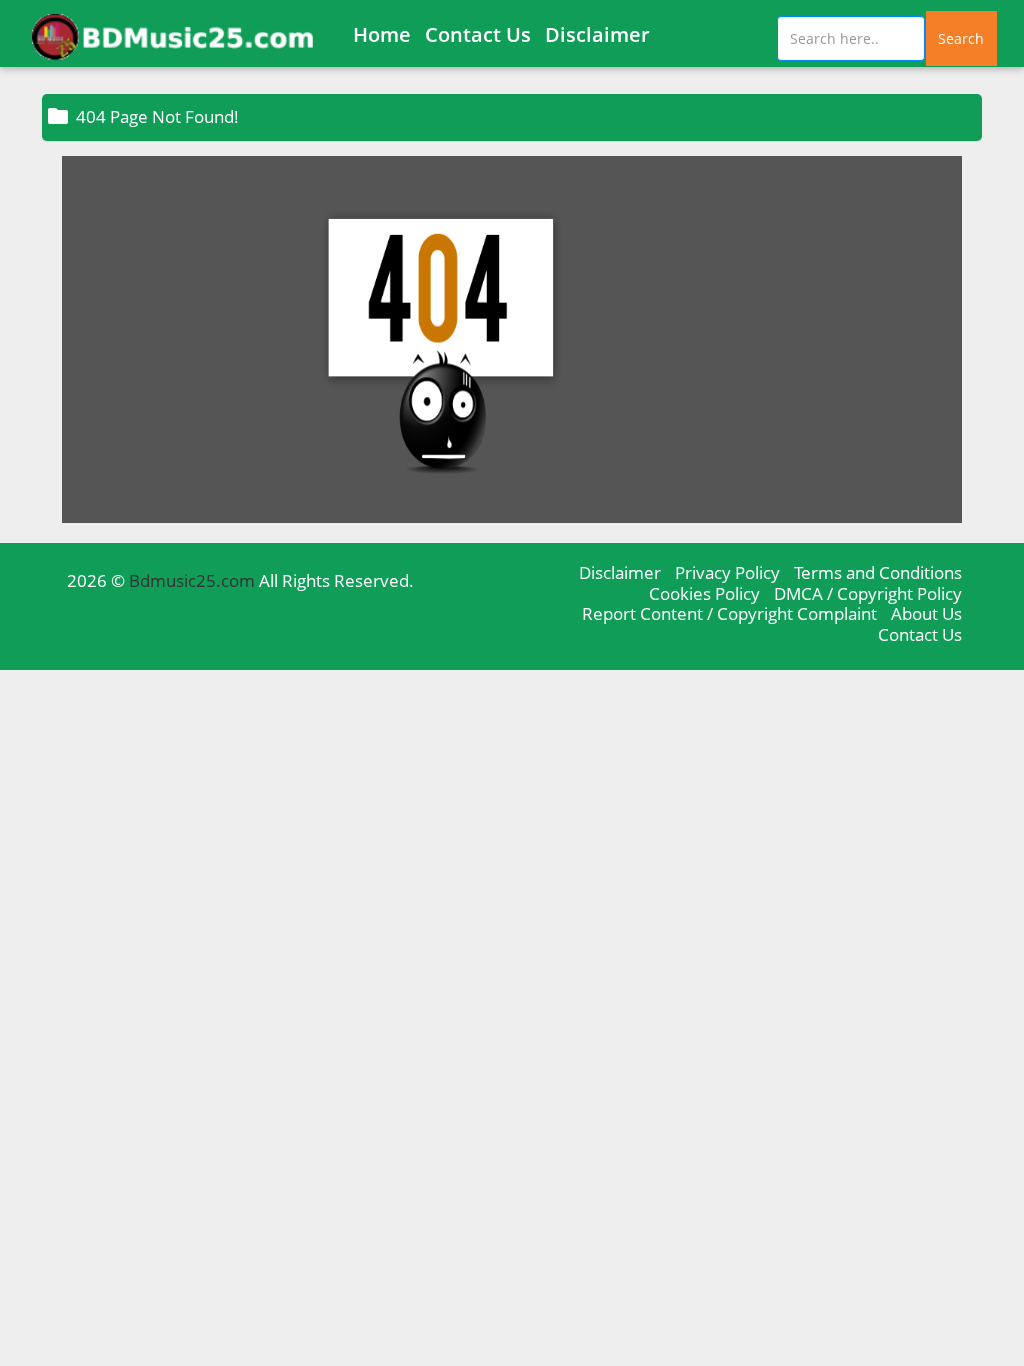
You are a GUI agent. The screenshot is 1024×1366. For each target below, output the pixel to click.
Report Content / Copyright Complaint (729, 613)
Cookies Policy (704, 593)
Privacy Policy (727, 572)
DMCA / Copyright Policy (868, 593)
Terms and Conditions (878, 572)
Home (382, 34)
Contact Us (478, 34)
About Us (926, 613)
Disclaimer (597, 34)
